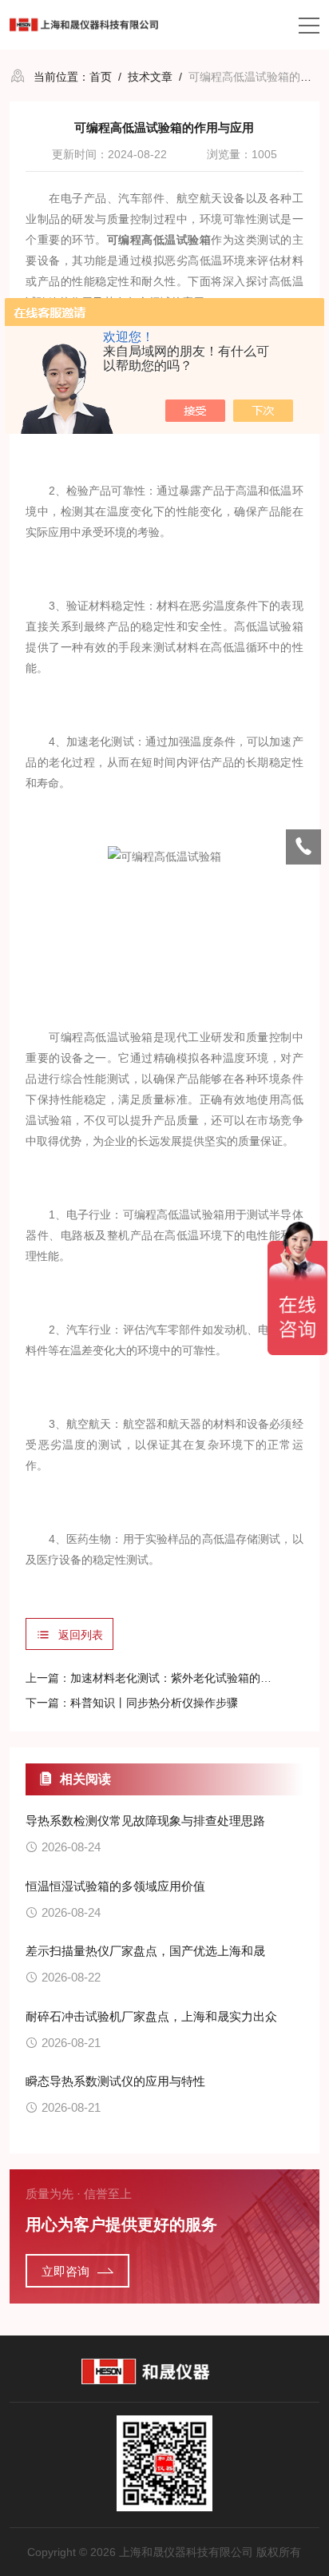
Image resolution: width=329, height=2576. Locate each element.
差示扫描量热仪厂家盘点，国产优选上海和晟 (145, 1951)
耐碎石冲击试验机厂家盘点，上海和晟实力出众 (151, 2016)
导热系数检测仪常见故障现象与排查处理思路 (145, 1821)
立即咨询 (65, 2271)
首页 (101, 77)
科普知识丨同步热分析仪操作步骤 (154, 1703)
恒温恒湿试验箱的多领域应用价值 (115, 1886)
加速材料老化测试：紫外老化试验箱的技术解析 (188, 1678)
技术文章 (150, 77)
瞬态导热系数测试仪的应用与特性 (115, 2081)
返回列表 (81, 1635)
